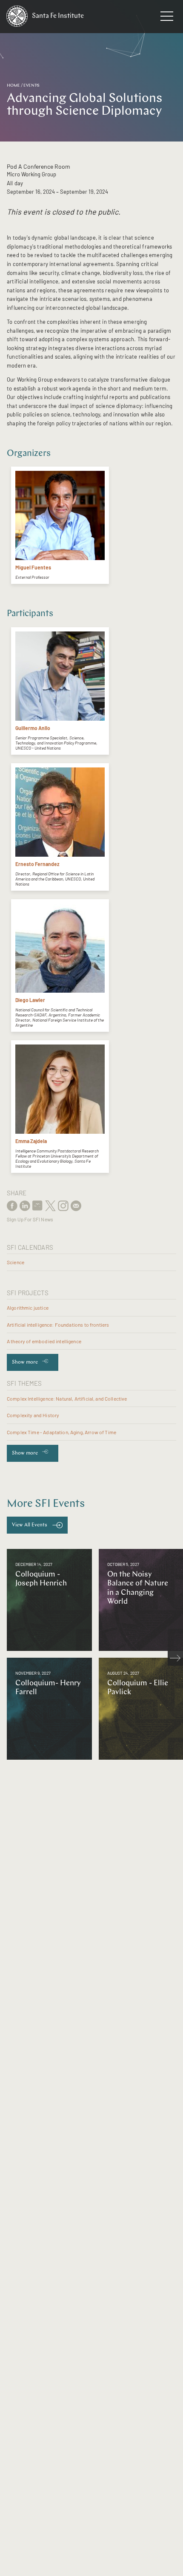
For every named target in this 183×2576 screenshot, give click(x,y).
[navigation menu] (167, 18)
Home (13, 86)
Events (31, 86)
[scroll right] (175, 1658)
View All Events (30, 1525)
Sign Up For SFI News (30, 1219)
